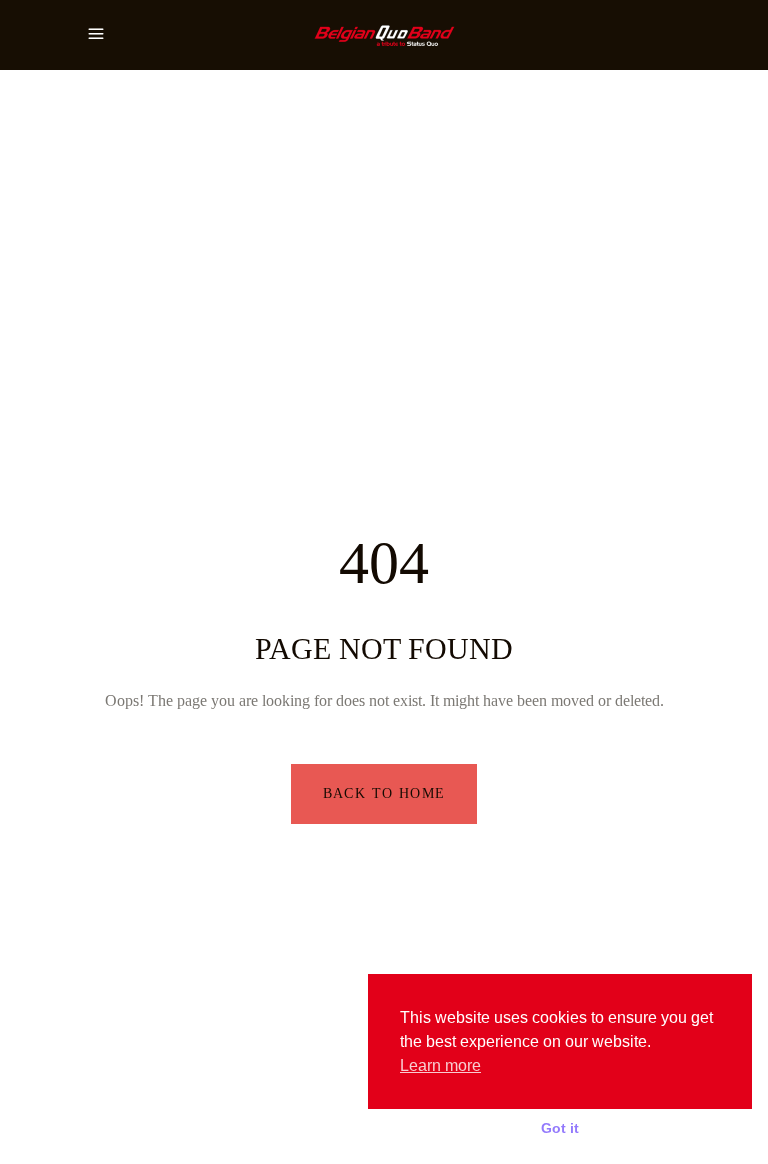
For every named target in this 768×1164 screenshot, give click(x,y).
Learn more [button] (440, 1065)
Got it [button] (560, 1128)
